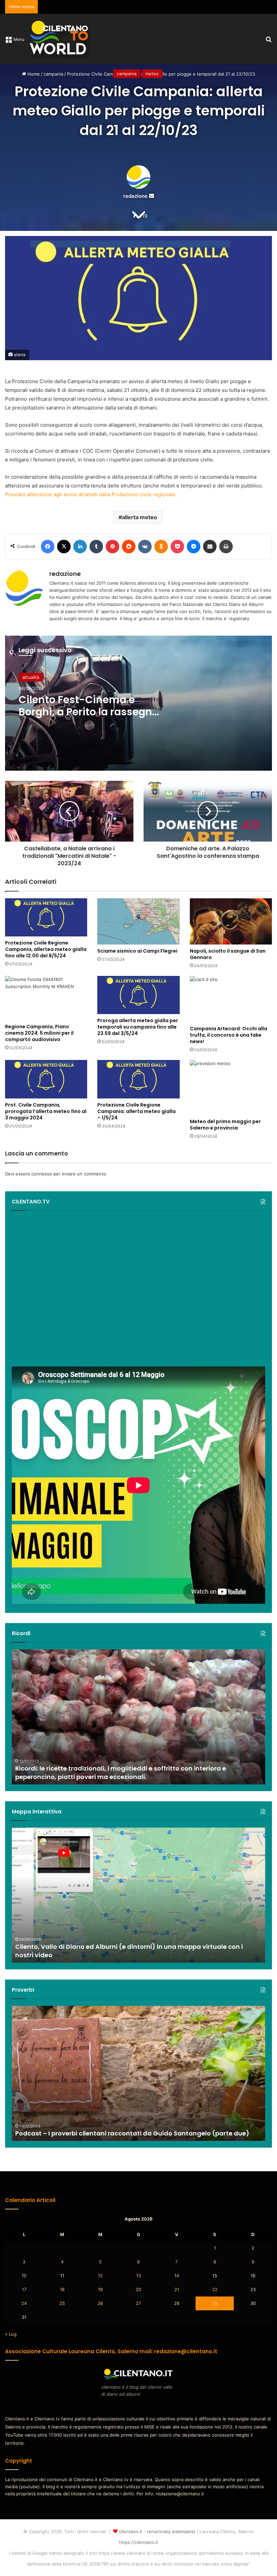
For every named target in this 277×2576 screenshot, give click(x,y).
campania (127, 74)
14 (177, 2276)
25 (62, 2303)
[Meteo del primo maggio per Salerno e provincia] (231, 1087)
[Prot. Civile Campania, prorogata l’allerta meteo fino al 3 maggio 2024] (46, 1079)
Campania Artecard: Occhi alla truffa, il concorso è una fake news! (229, 1035)
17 (24, 2289)
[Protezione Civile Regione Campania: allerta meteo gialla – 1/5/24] (138, 1079)
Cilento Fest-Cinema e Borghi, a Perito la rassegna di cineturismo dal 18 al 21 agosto (89, 718)
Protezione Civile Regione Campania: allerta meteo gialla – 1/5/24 (136, 1111)
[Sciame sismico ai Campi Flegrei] (138, 921)
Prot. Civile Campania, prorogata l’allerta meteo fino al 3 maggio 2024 (46, 1111)
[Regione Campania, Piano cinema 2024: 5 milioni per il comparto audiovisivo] (46, 998)
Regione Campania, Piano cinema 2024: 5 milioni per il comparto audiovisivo (39, 1033)
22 (215, 2289)
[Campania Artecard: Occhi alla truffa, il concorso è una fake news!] (231, 999)
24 (24, 2303)
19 (100, 2289)
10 (24, 2276)
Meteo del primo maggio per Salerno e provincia (225, 1125)
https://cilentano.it (138, 2542)
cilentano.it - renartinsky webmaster (157, 2531)
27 (138, 2303)
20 (138, 2289)
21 (177, 2289)
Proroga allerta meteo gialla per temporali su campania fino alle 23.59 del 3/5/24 (138, 1027)
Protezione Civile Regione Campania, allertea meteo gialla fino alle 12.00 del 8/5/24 (46, 949)
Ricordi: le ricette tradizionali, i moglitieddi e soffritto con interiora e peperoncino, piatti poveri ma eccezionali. (121, 1773)
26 (100, 2303)
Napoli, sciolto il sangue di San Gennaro (228, 954)
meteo (152, 74)
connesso (42, 1174)
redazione (135, 196)
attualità (31, 677)
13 (138, 2276)
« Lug (11, 2334)
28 (177, 2303)
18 (62, 2289)
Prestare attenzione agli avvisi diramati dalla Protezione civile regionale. (91, 494)
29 (215, 2303)
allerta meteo (140, 517)
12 (100, 2276)
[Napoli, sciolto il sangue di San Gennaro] (231, 921)
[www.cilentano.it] (60, 39)
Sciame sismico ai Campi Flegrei (137, 951)
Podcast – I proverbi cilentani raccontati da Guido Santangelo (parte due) (132, 2133)
